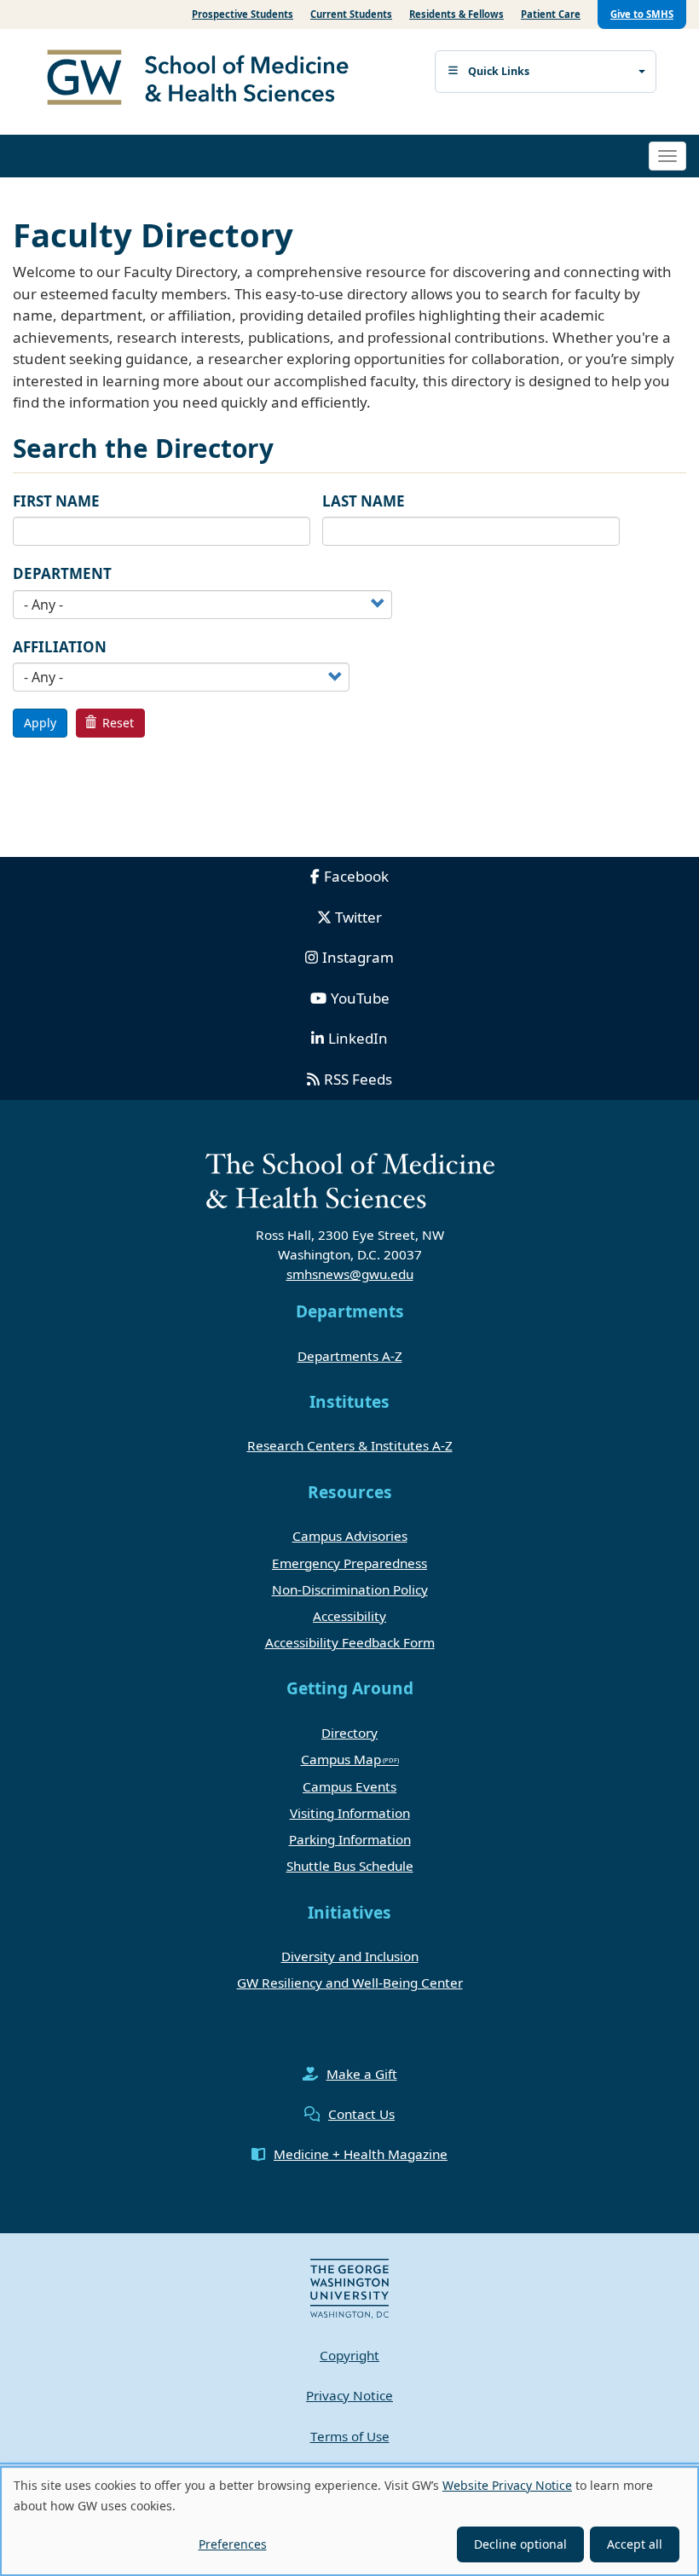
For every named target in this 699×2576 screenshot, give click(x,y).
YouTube (360, 998)
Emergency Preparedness (349, 1563)
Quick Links (499, 71)
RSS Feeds (358, 1079)
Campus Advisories (350, 1536)
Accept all (635, 2544)
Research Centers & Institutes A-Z (350, 1445)
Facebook (356, 876)
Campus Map (341, 1759)
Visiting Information (350, 1813)
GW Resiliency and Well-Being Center (350, 1983)
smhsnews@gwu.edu (350, 1274)
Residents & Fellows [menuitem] (456, 14)
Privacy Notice (349, 2395)
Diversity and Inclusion (350, 1956)
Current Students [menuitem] (351, 14)
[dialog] (349, 2521)
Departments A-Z (350, 1356)
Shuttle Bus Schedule (350, 1866)
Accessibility (349, 1616)
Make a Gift (362, 2074)
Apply (40, 723)
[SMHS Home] (205, 79)
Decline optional (520, 2544)
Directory (349, 1733)
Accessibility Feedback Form (350, 1642)
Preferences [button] (233, 2544)
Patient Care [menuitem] (551, 14)
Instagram (358, 957)
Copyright (349, 2355)
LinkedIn (358, 1038)
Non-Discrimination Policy (350, 1589)
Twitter (358, 917)
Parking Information (350, 1839)
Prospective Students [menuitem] (243, 14)
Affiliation (60, 647)
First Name (56, 501)
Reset (116, 723)
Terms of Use (350, 2436)
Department (62, 573)
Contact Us (361, 2114)
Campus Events (349, 1786)
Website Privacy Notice (507, 2485)
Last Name (364, 501)
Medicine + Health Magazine (361, 2154)
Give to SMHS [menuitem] (642, 14)
